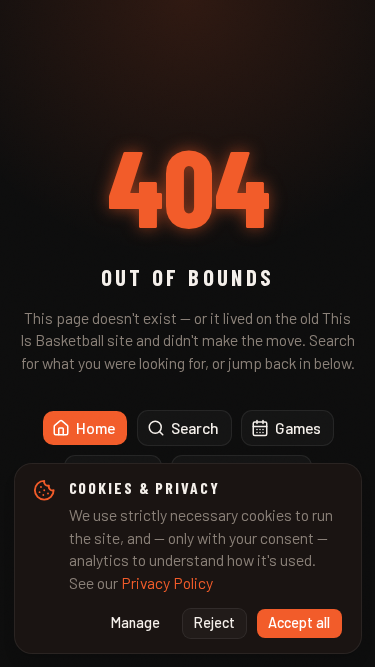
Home (95, 427)
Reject (214, 622)
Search (195, 427)
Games (298, 427)
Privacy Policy (167, 582)
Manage (135, 622)
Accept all (299, 622)
